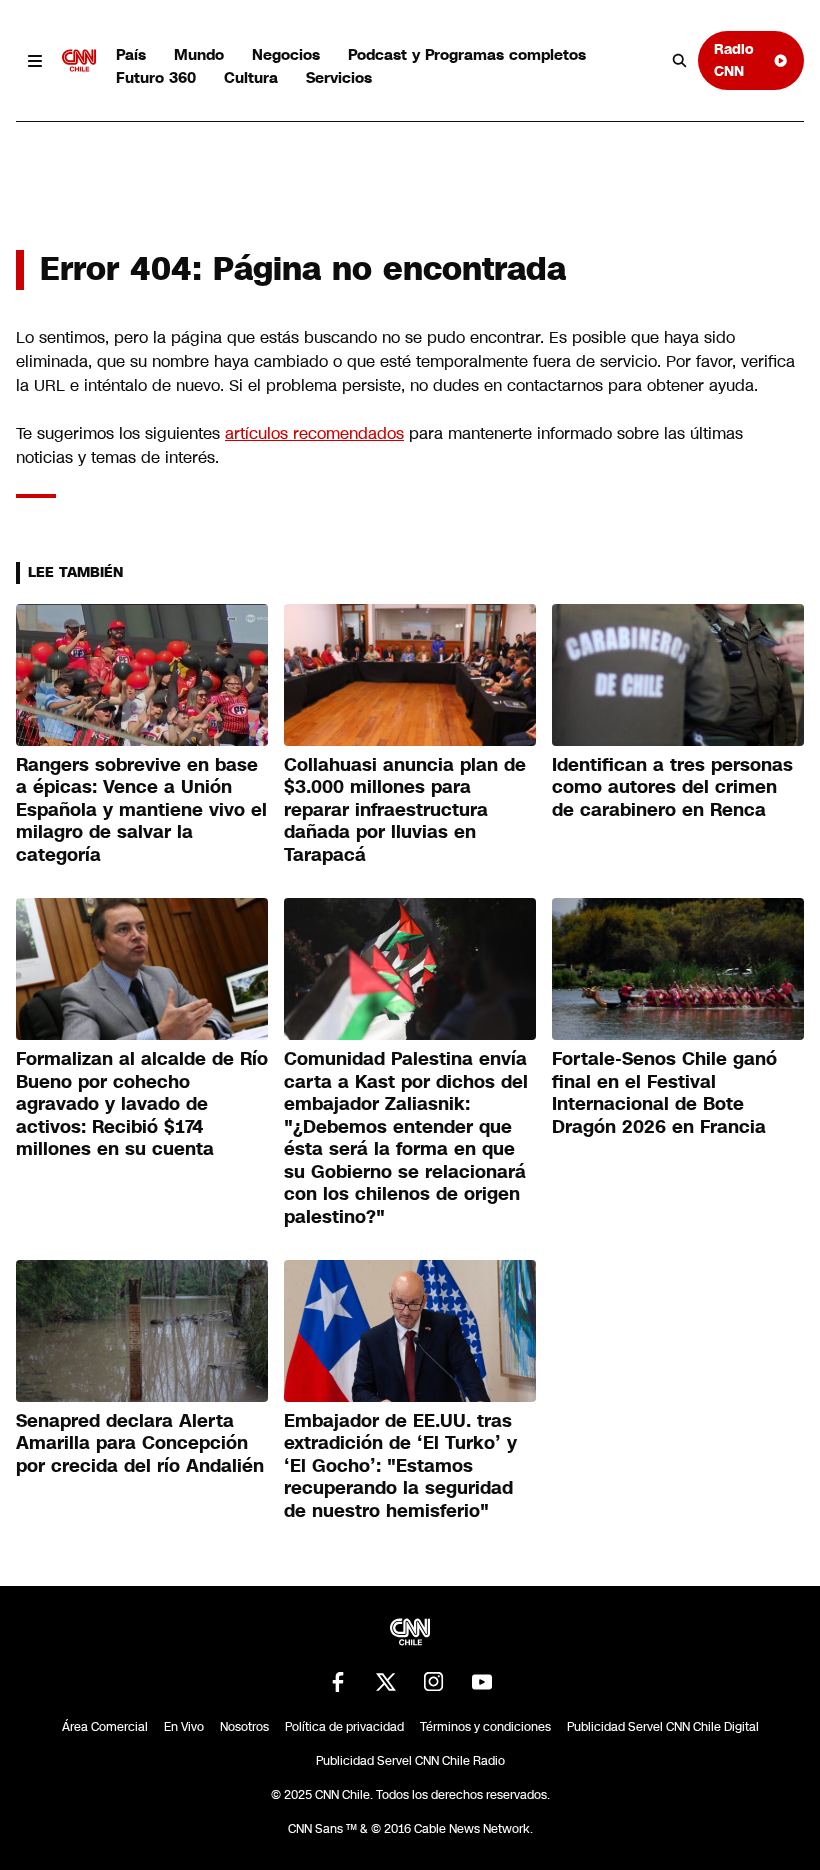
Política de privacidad (344, 1727)
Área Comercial (105, 1727)
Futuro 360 (156, 77)
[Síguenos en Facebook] (338, 1682)
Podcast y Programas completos (467, 54)
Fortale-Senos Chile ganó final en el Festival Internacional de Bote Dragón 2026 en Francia (664, 1093)
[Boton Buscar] (680, 61)
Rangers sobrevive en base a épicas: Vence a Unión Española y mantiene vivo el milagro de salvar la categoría (141, 810)
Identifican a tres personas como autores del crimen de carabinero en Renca (672, 787)
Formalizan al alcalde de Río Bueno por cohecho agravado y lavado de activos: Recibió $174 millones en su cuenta (142, 1104)
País (131, 54)
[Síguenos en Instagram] (434, 1682)
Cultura (251, 77)
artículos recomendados (314, 433)
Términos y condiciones (485, 1727)
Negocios (286, 54)
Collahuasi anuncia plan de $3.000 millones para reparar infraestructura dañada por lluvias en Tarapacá (405, 810)
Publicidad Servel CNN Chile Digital (663, 1727)
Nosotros (244, 1727)
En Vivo (184, 1727)
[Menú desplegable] (35, 61)
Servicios (339, 77)
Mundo (199, 54)
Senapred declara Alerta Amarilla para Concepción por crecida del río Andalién (140, 1443)
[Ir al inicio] (79, 61)
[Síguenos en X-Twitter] (386, 1682)
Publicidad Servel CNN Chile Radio (410, 1761)
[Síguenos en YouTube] (482, 1682)
